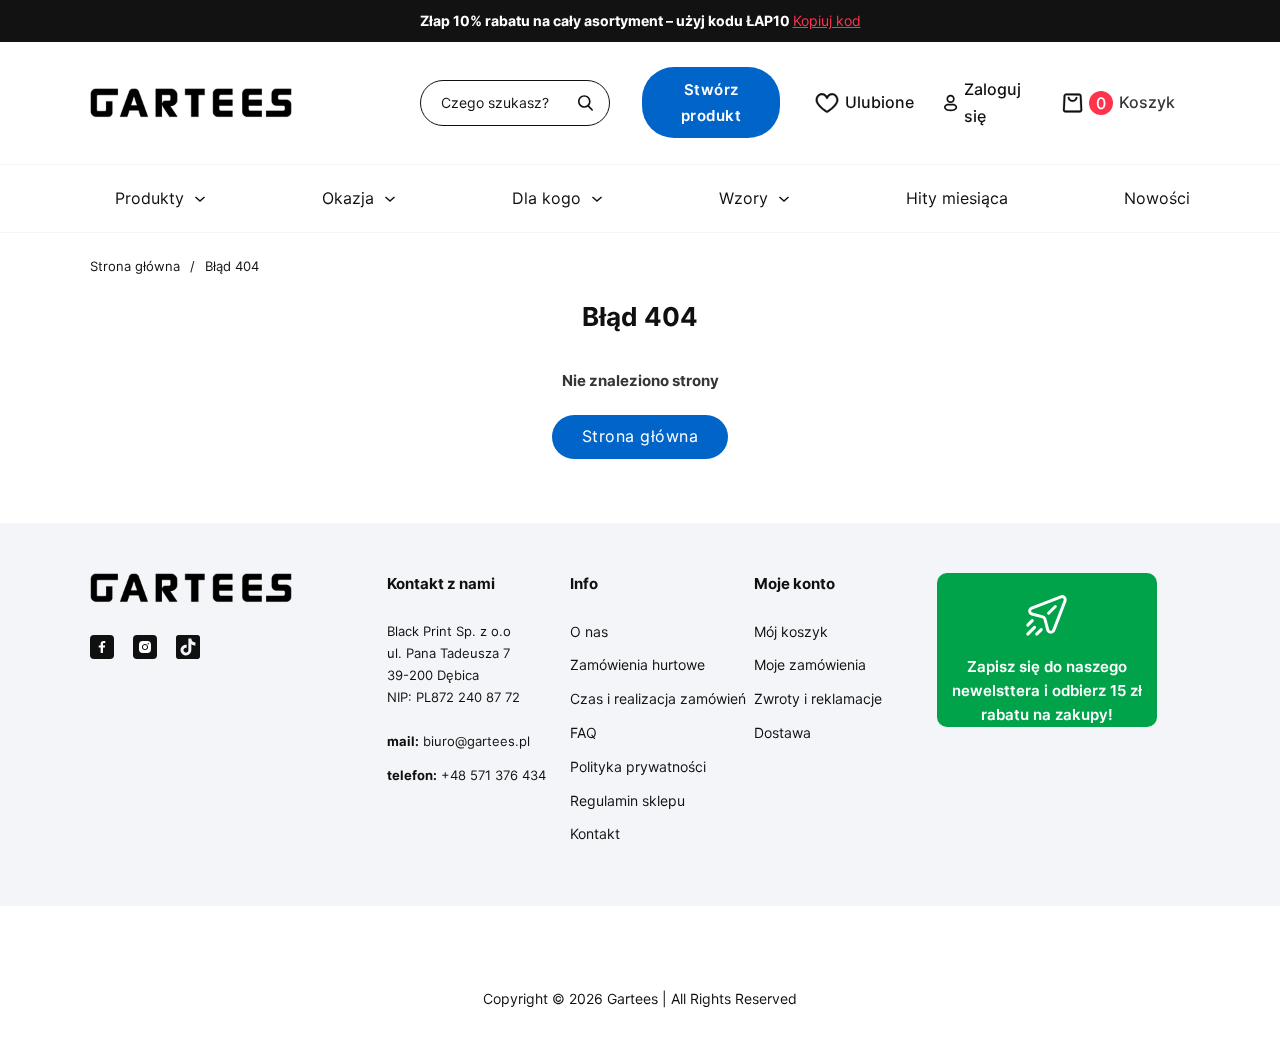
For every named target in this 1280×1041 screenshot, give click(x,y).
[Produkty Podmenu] (200, 199)
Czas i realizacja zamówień (658, 698)
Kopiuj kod (827, 21)
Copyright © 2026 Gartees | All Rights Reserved (640, 998)
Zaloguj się (992, 102)
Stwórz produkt (711, 102)
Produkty (149, 198)
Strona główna (135, 266)
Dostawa (782, 732)
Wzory (743, 198)
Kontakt (595, 833)
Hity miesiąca (957, 198)
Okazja (348, 198)
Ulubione (879, 102)
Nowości (1157, 198)
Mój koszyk (791, 631)
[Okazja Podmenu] (390, 199)
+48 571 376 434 (493, 775)
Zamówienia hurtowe (637, 664)
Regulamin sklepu (627, 800)
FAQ (583, 732)
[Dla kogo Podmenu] (597, 199)
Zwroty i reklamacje (818, 698)
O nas (589, 631)
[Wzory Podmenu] (784, 199)
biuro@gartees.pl (476, 741)
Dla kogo (546, 198)
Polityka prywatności (638, 766)
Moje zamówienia (810, 664)
